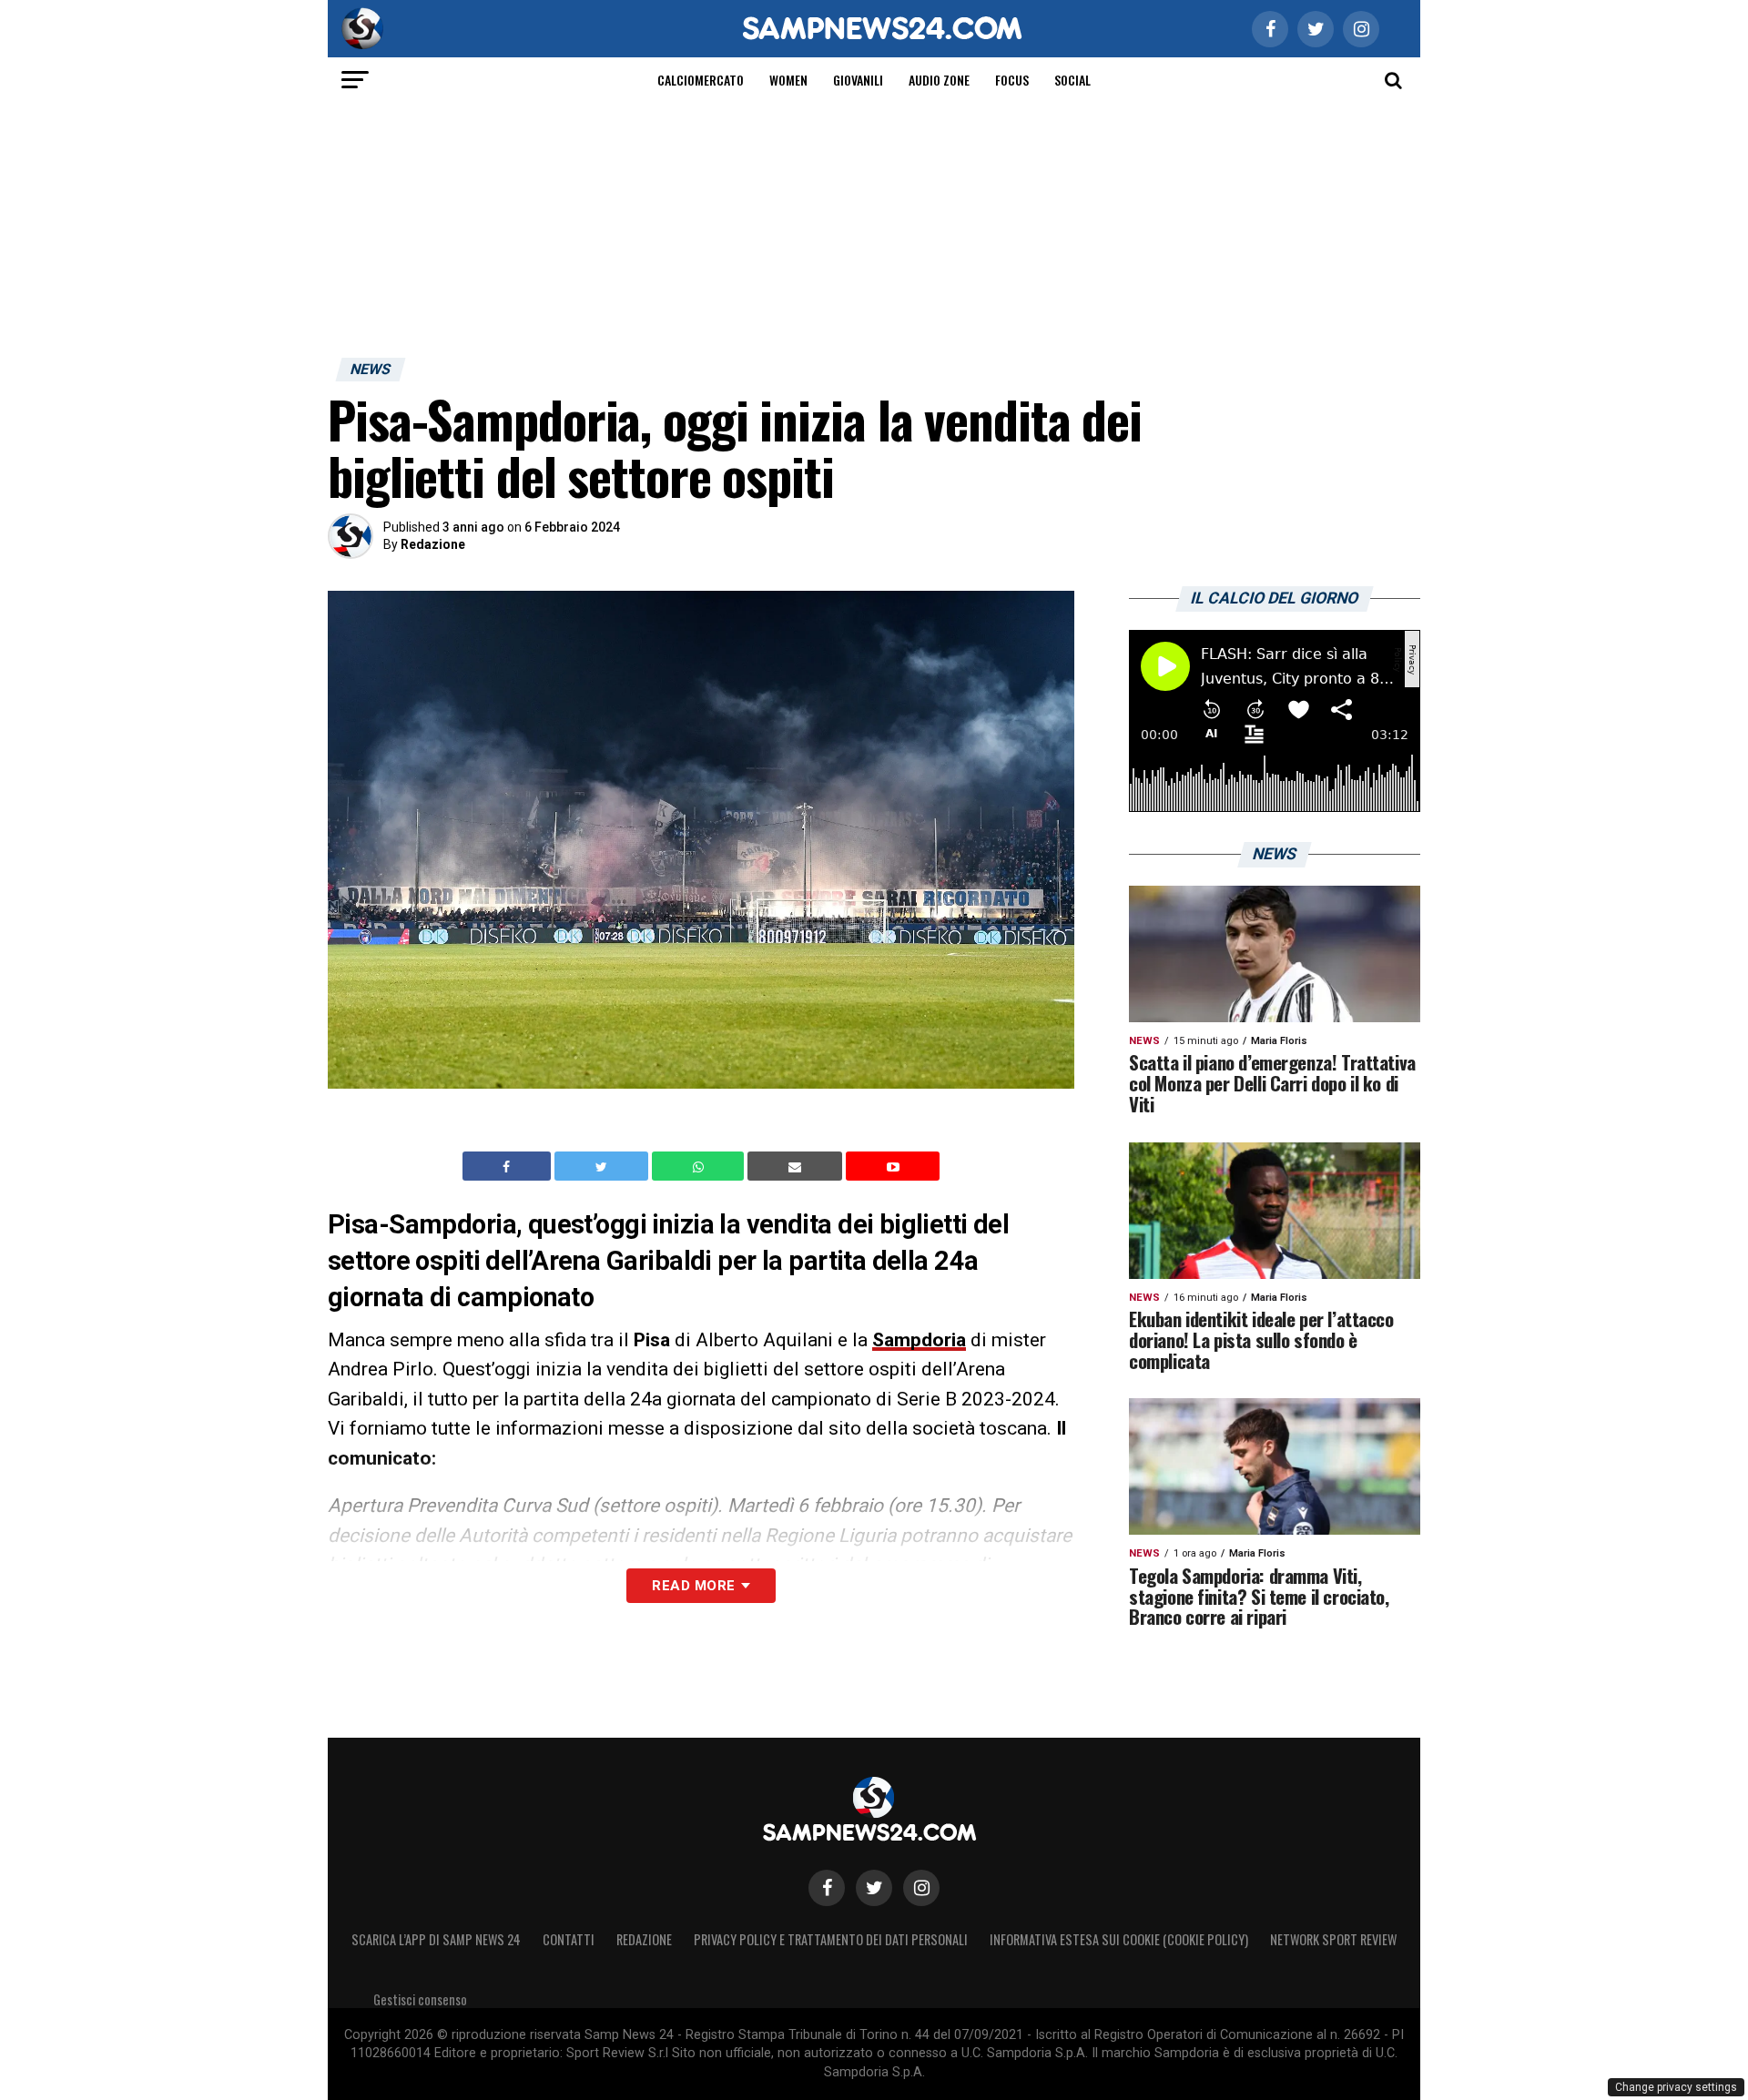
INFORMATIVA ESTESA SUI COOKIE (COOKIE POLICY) (1119, 1939)
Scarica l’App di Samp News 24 (436, 1939)
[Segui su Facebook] (827, 1888)
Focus (1012, 80)
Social (1072, 80)
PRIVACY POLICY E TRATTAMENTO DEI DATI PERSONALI (831, 1939)
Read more (693, 1586)
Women (788, 80)
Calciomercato (701, 80)
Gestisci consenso (420, 1999)
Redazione (433, 544)
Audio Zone (939, 80)
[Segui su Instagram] (921, 1888)
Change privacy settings (1676, 2087)
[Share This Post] (700, 1166)
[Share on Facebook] (509, 1166)
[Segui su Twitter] (874, 1888)
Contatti (569, 1939)
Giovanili (858, 80)
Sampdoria (919, 1340)
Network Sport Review (1333, 1939)
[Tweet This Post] (603, 1166)
